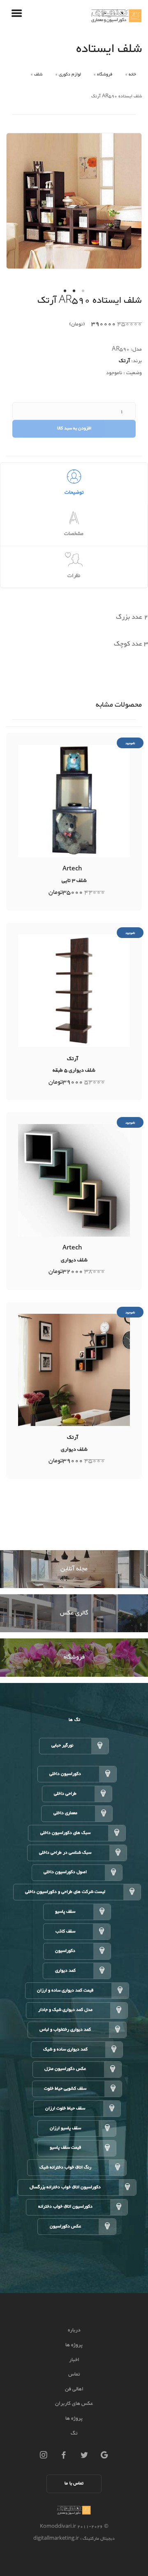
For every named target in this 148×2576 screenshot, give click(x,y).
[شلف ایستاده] (74, 203)
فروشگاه (105, 74)
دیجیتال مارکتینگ (98, 2539)
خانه (132, 74)
